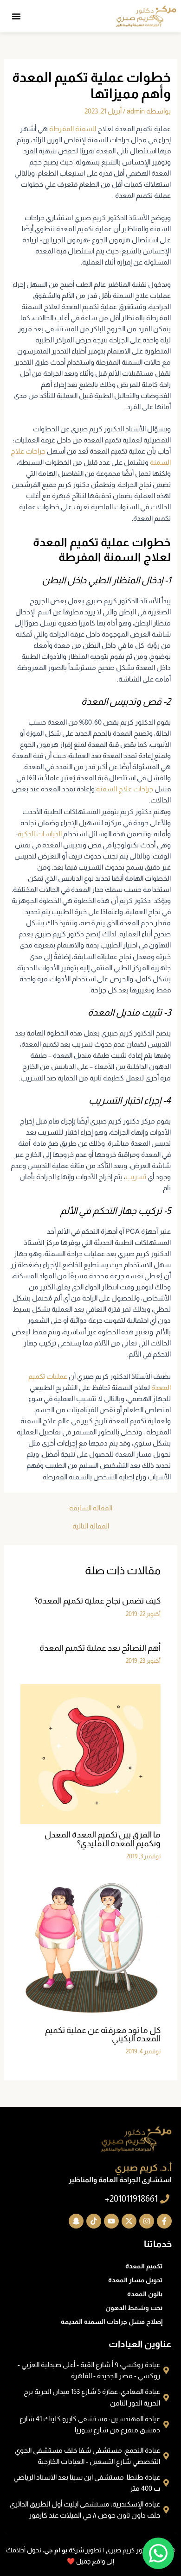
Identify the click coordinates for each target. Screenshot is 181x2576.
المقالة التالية (91, 1526)
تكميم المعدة (144, 2266)
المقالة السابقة (91, 1508)
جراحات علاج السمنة (125, 789)
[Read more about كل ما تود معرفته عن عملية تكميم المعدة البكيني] (90, 1949)
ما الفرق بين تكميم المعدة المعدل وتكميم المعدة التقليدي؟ (103, 1839)
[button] (16, 16)
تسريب (136, 1177)
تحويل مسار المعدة (135, 2280)
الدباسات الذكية (40, 834)
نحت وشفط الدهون (134, 2308)
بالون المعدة (145, 2294)
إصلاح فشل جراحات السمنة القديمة (112, 2322)
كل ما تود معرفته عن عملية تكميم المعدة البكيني (103, 2034)
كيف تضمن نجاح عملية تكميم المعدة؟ (97, 1601)
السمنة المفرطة (73, 129)
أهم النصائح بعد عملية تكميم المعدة (100, 1648)
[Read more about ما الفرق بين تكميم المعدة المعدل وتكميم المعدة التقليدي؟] (90, 1754)
